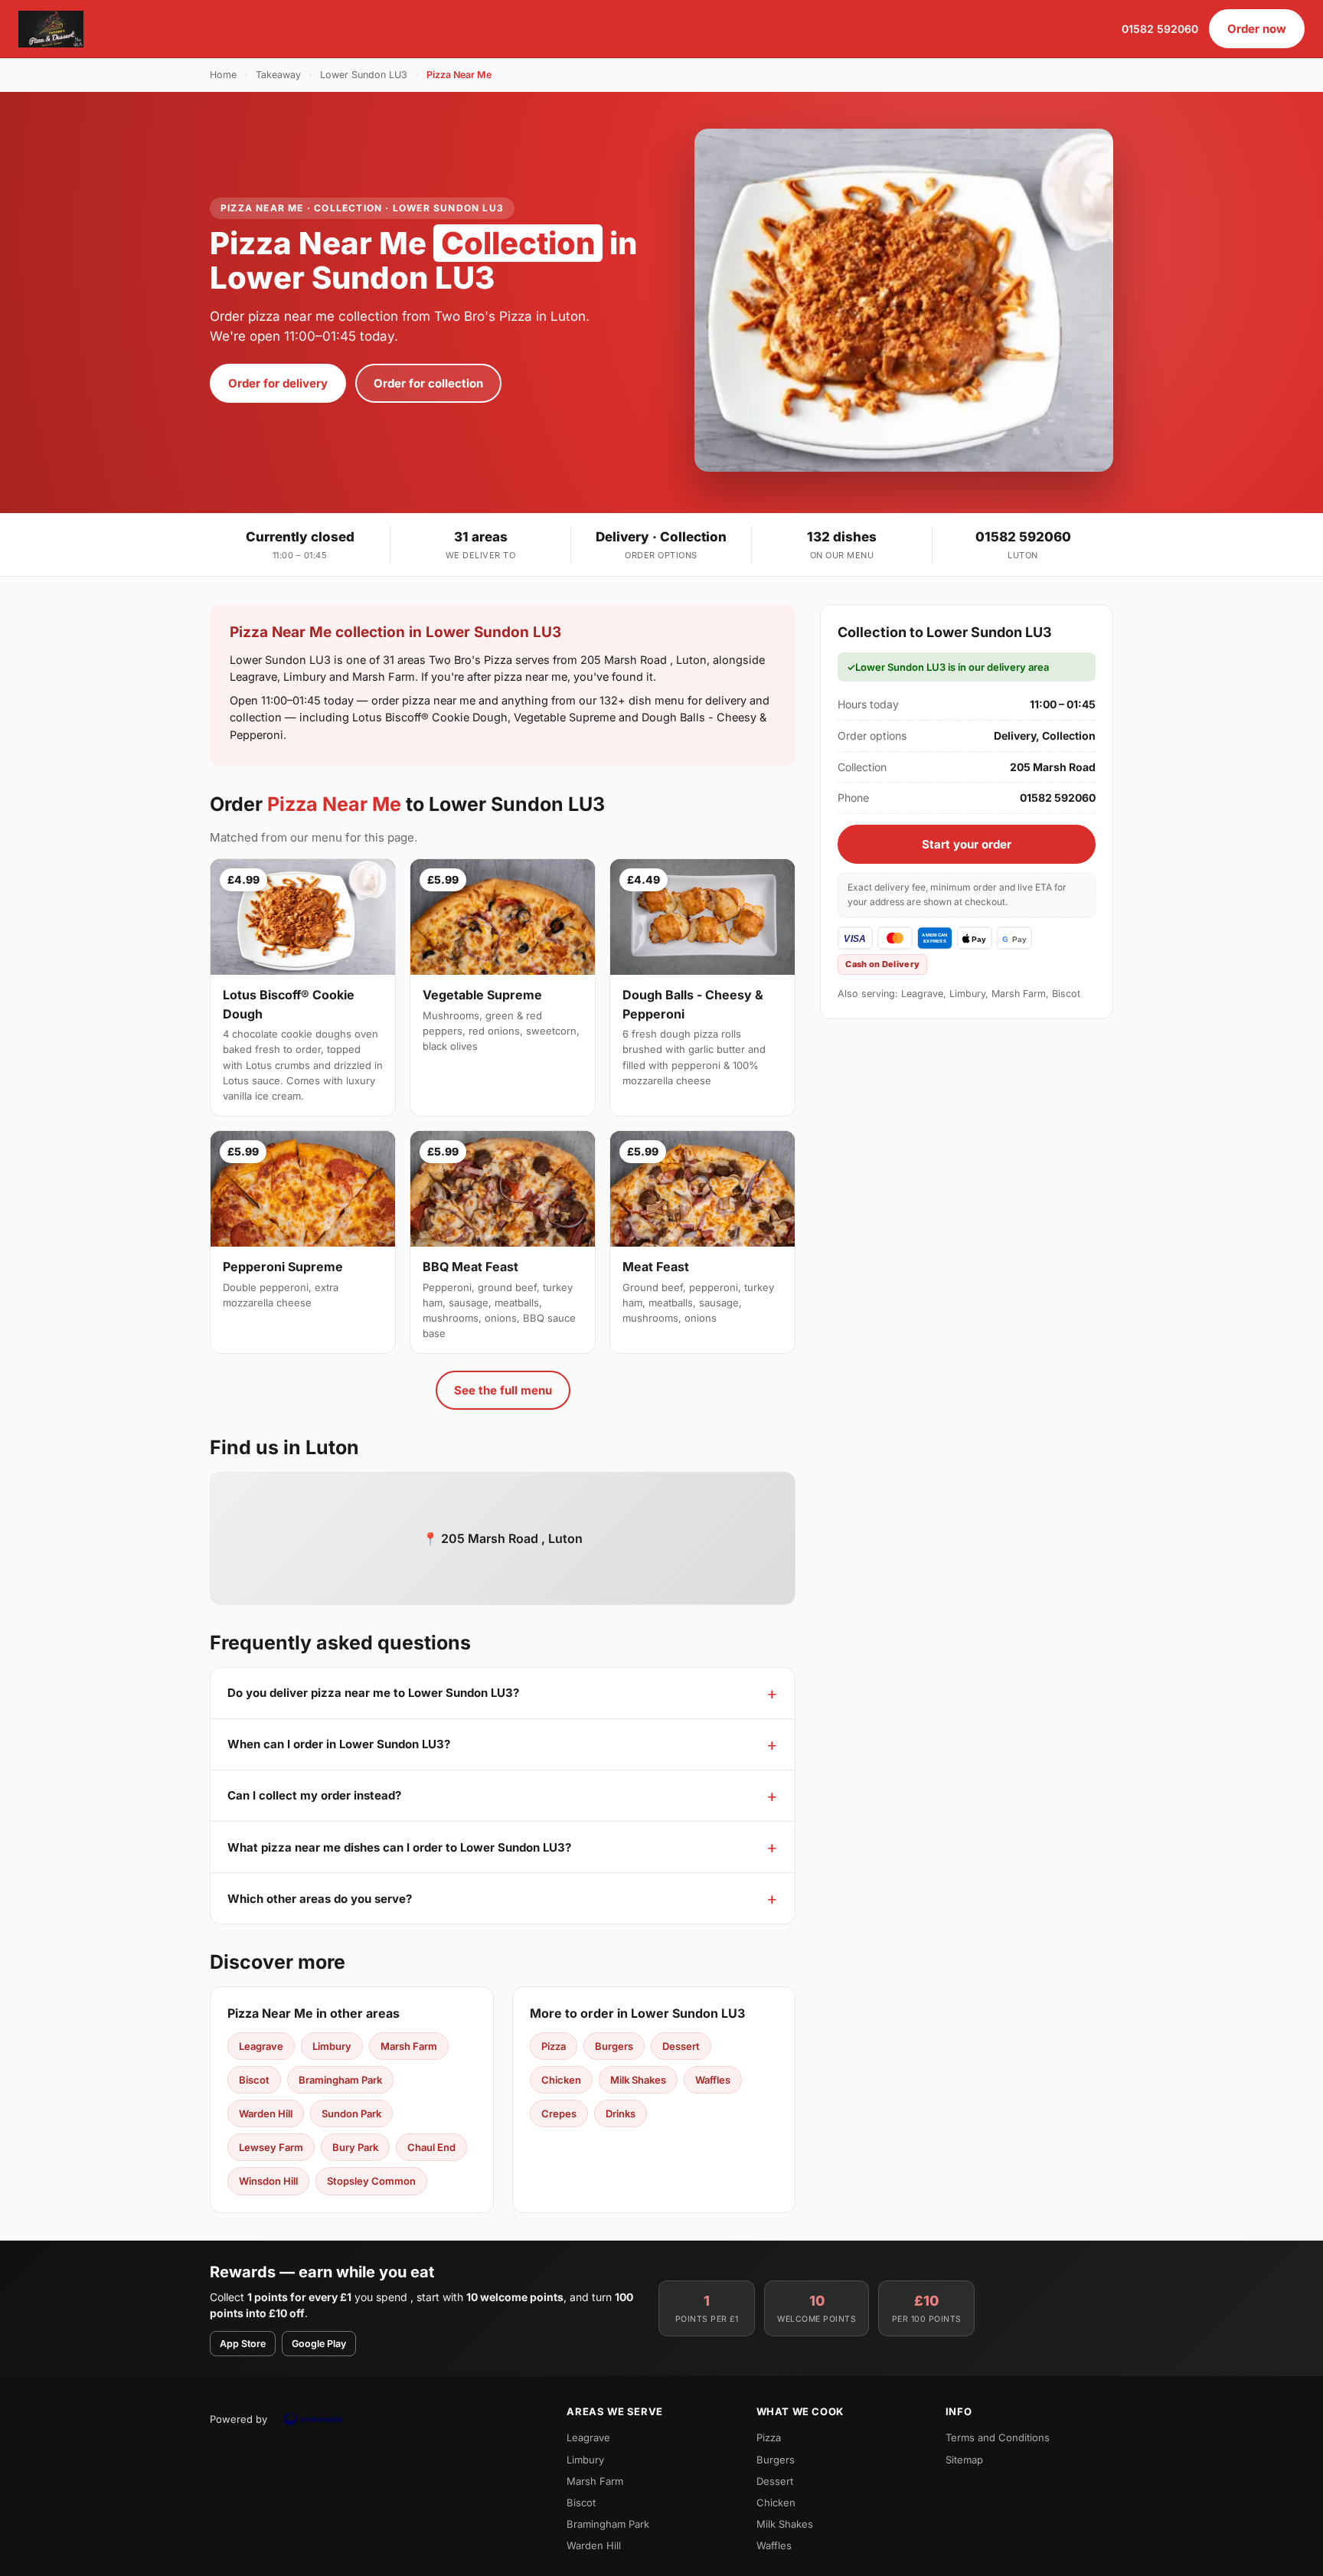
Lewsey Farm (271, 2147)
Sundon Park (351, 2113)
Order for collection (428, 383)
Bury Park (355, 2147)
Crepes (559, 2113)
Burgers (614, 2046)
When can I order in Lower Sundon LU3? (339, 1744)
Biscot (254, 2080)
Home (223, 75)
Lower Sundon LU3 (364, 75)
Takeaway (278, 75)
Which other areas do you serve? (320, 1899)
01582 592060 (1160, 29)
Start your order (967, 844)
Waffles (713, 2080)
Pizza (554, 2046)
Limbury (332, 2046)
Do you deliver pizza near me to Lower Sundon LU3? (373, 1693)
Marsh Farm (409, 2046)
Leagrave (261, 2046)
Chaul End (431, 2147)
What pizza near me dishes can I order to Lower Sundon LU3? (399, 1847)
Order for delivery (278, 383)
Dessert (681, 2046)
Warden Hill (266, 2113)
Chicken (561, 2080)
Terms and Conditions (998, 2437)
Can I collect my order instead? (314, 1795)
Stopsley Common (371, 2181)
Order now (1257, 29)
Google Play (319, 2344)
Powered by (238, 2419)
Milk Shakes (638, 2080)
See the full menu (503, 1390)
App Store (243, 2344)
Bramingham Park (340, 2080)
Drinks (621, 2113)
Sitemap (964, 2460)
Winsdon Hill (268, 2181)
